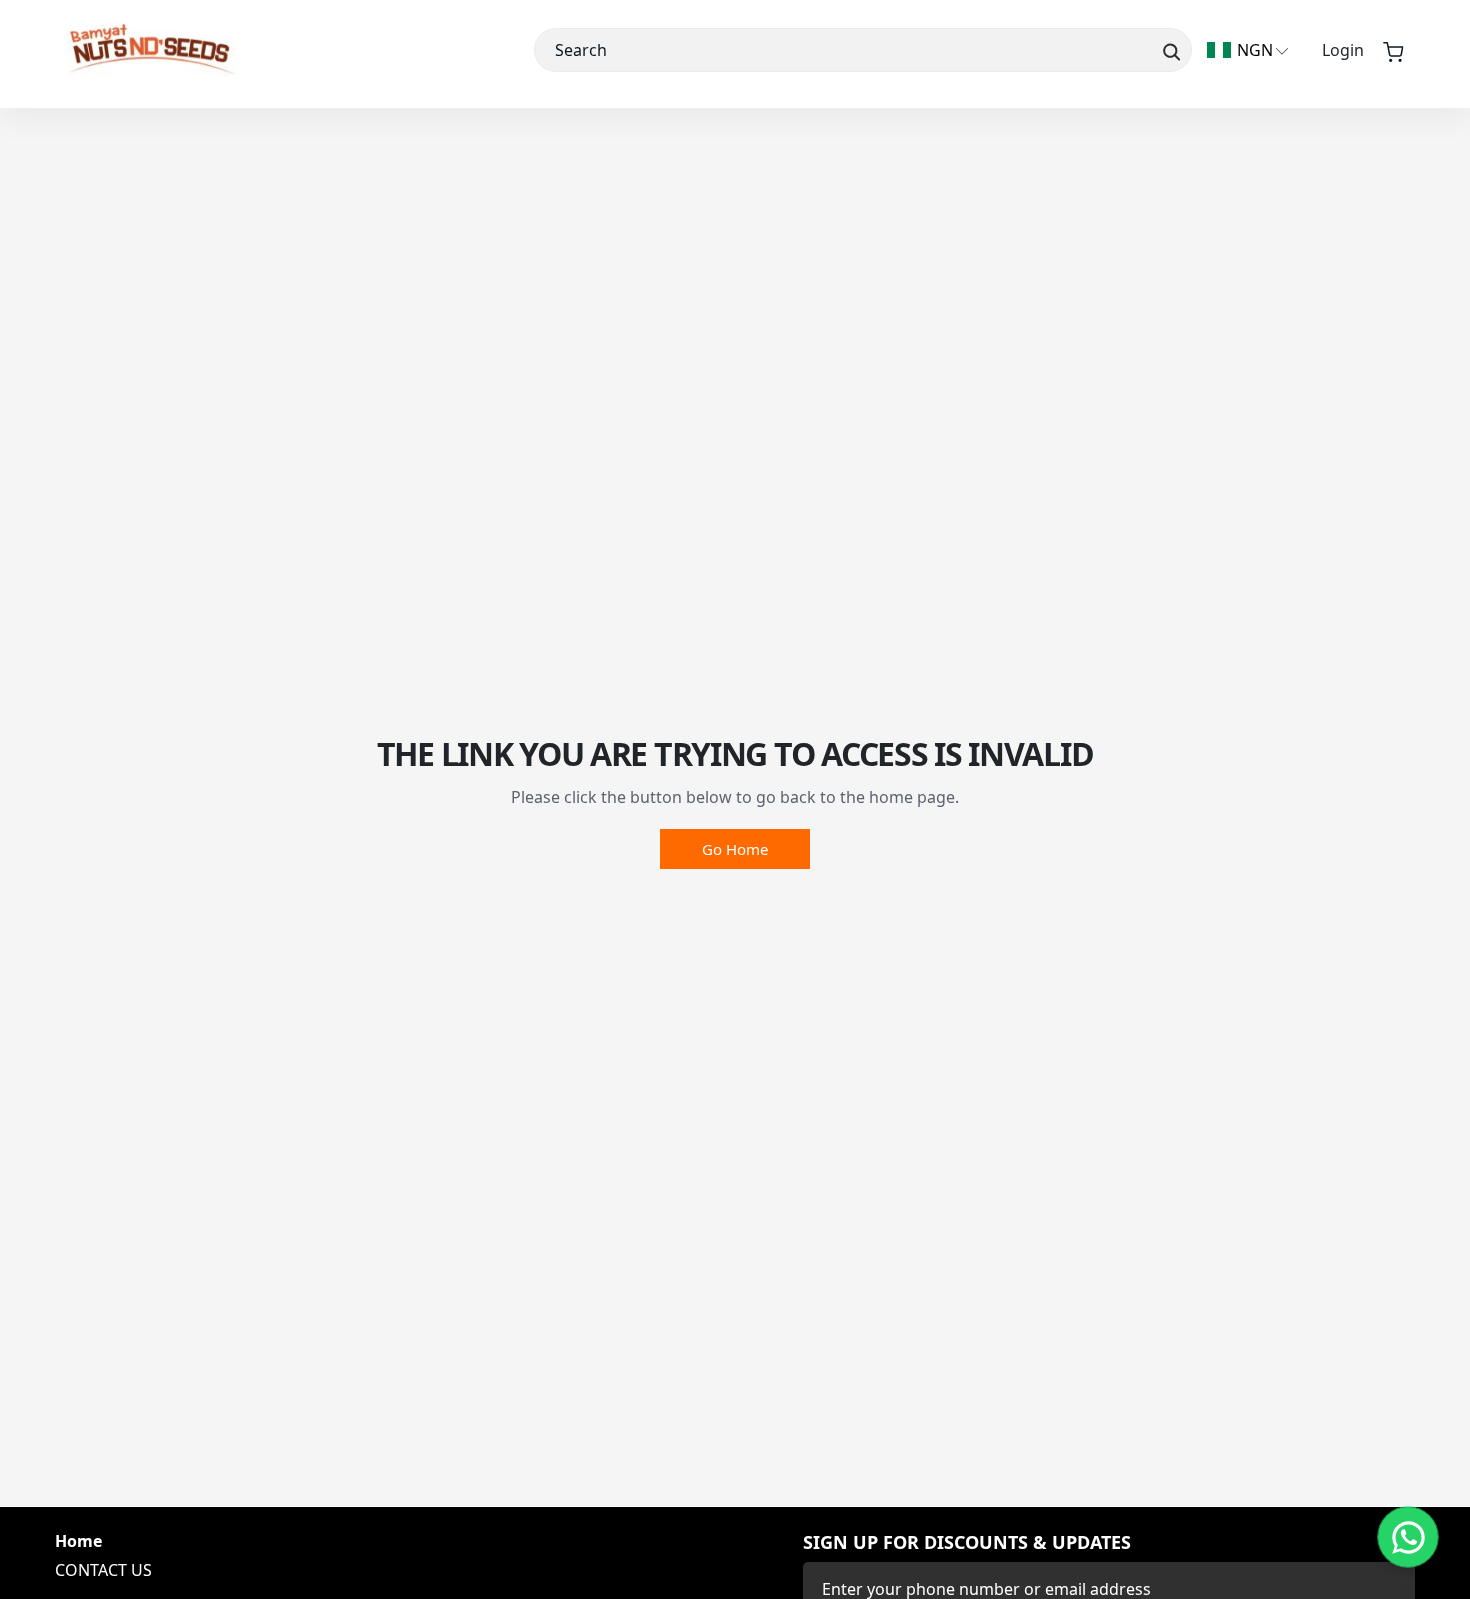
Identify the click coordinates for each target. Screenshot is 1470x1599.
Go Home (735, 849)
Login (1343, 50)
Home (78, 1541)
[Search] (1169, 50)
